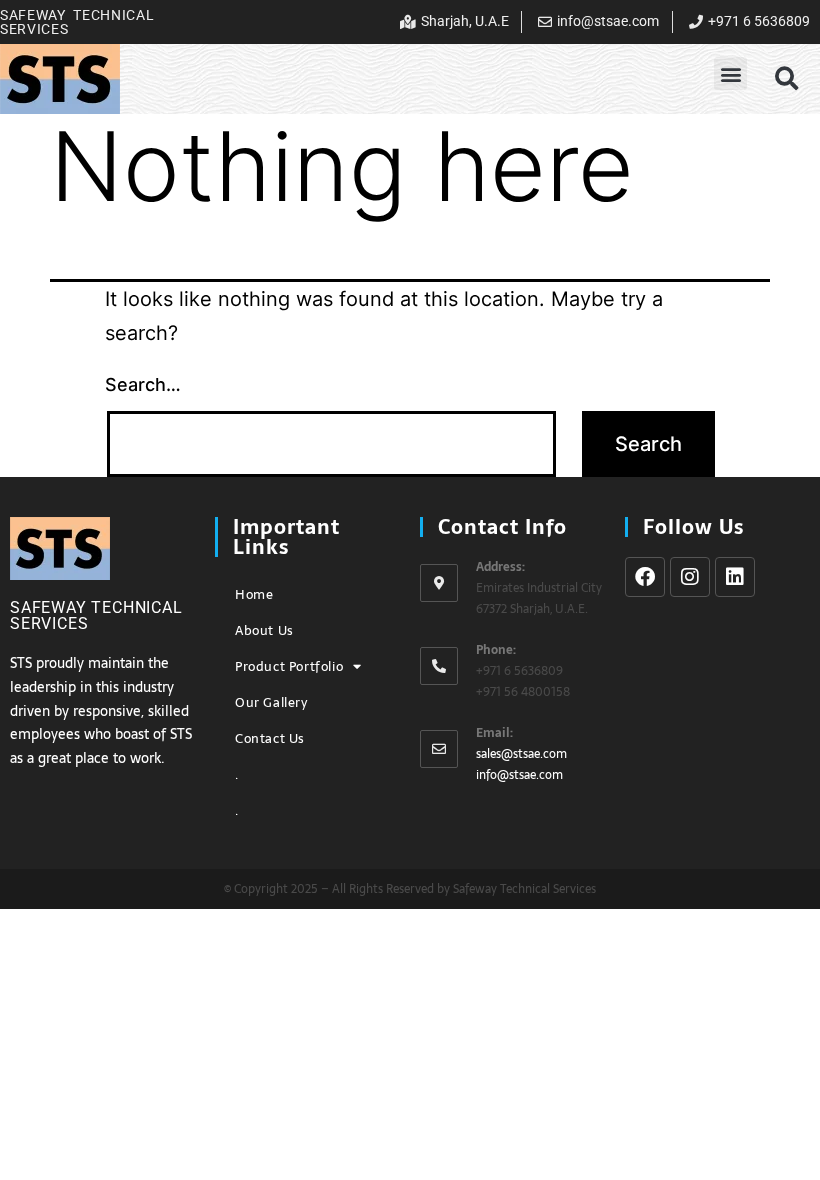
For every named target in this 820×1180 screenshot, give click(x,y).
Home (254, 594)
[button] (730, 73)
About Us (264, 630)
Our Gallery (271, 702)
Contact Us (270, 738)
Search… (143, 384)
